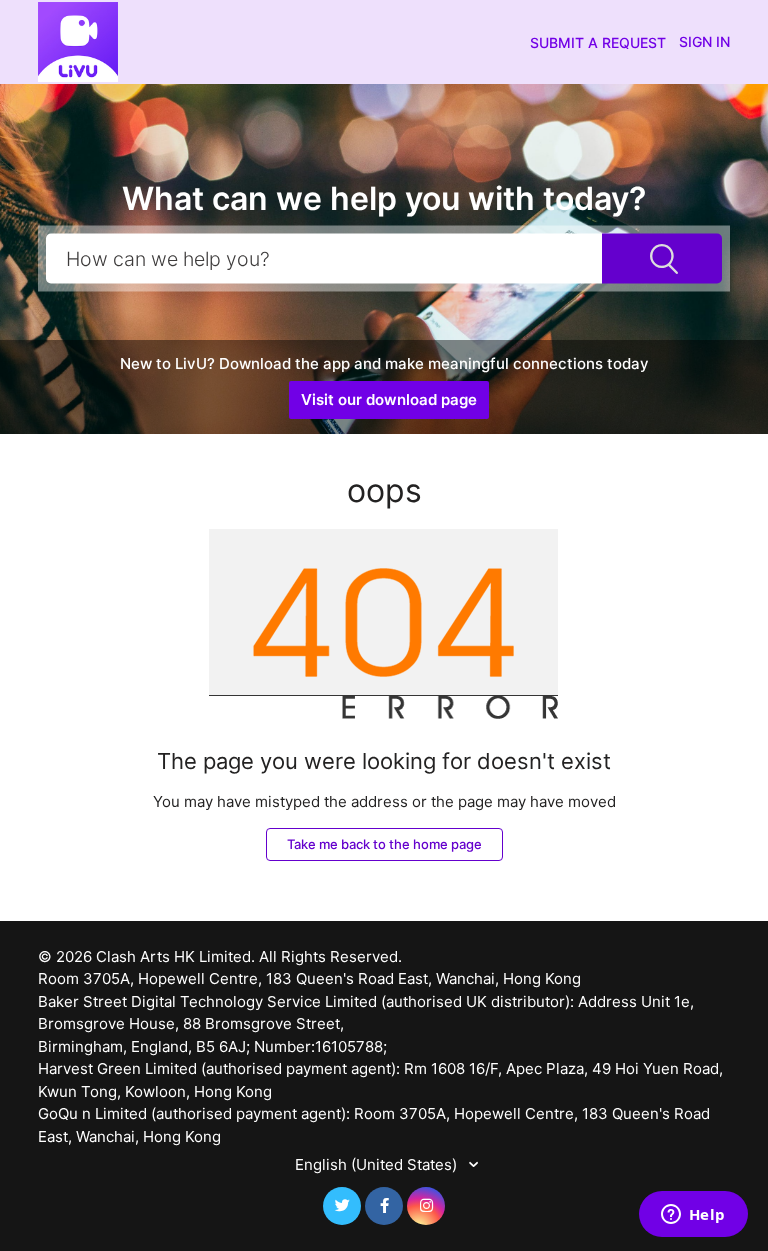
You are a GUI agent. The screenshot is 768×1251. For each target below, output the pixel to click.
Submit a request (598, 42)
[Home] (78, 40)
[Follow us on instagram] (426, 1206)
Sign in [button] (704, 41)
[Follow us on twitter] (342, 1206)
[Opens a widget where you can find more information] (693, 1216)
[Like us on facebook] (384, 1206)
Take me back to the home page (384, 844)
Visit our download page (389, 399)
